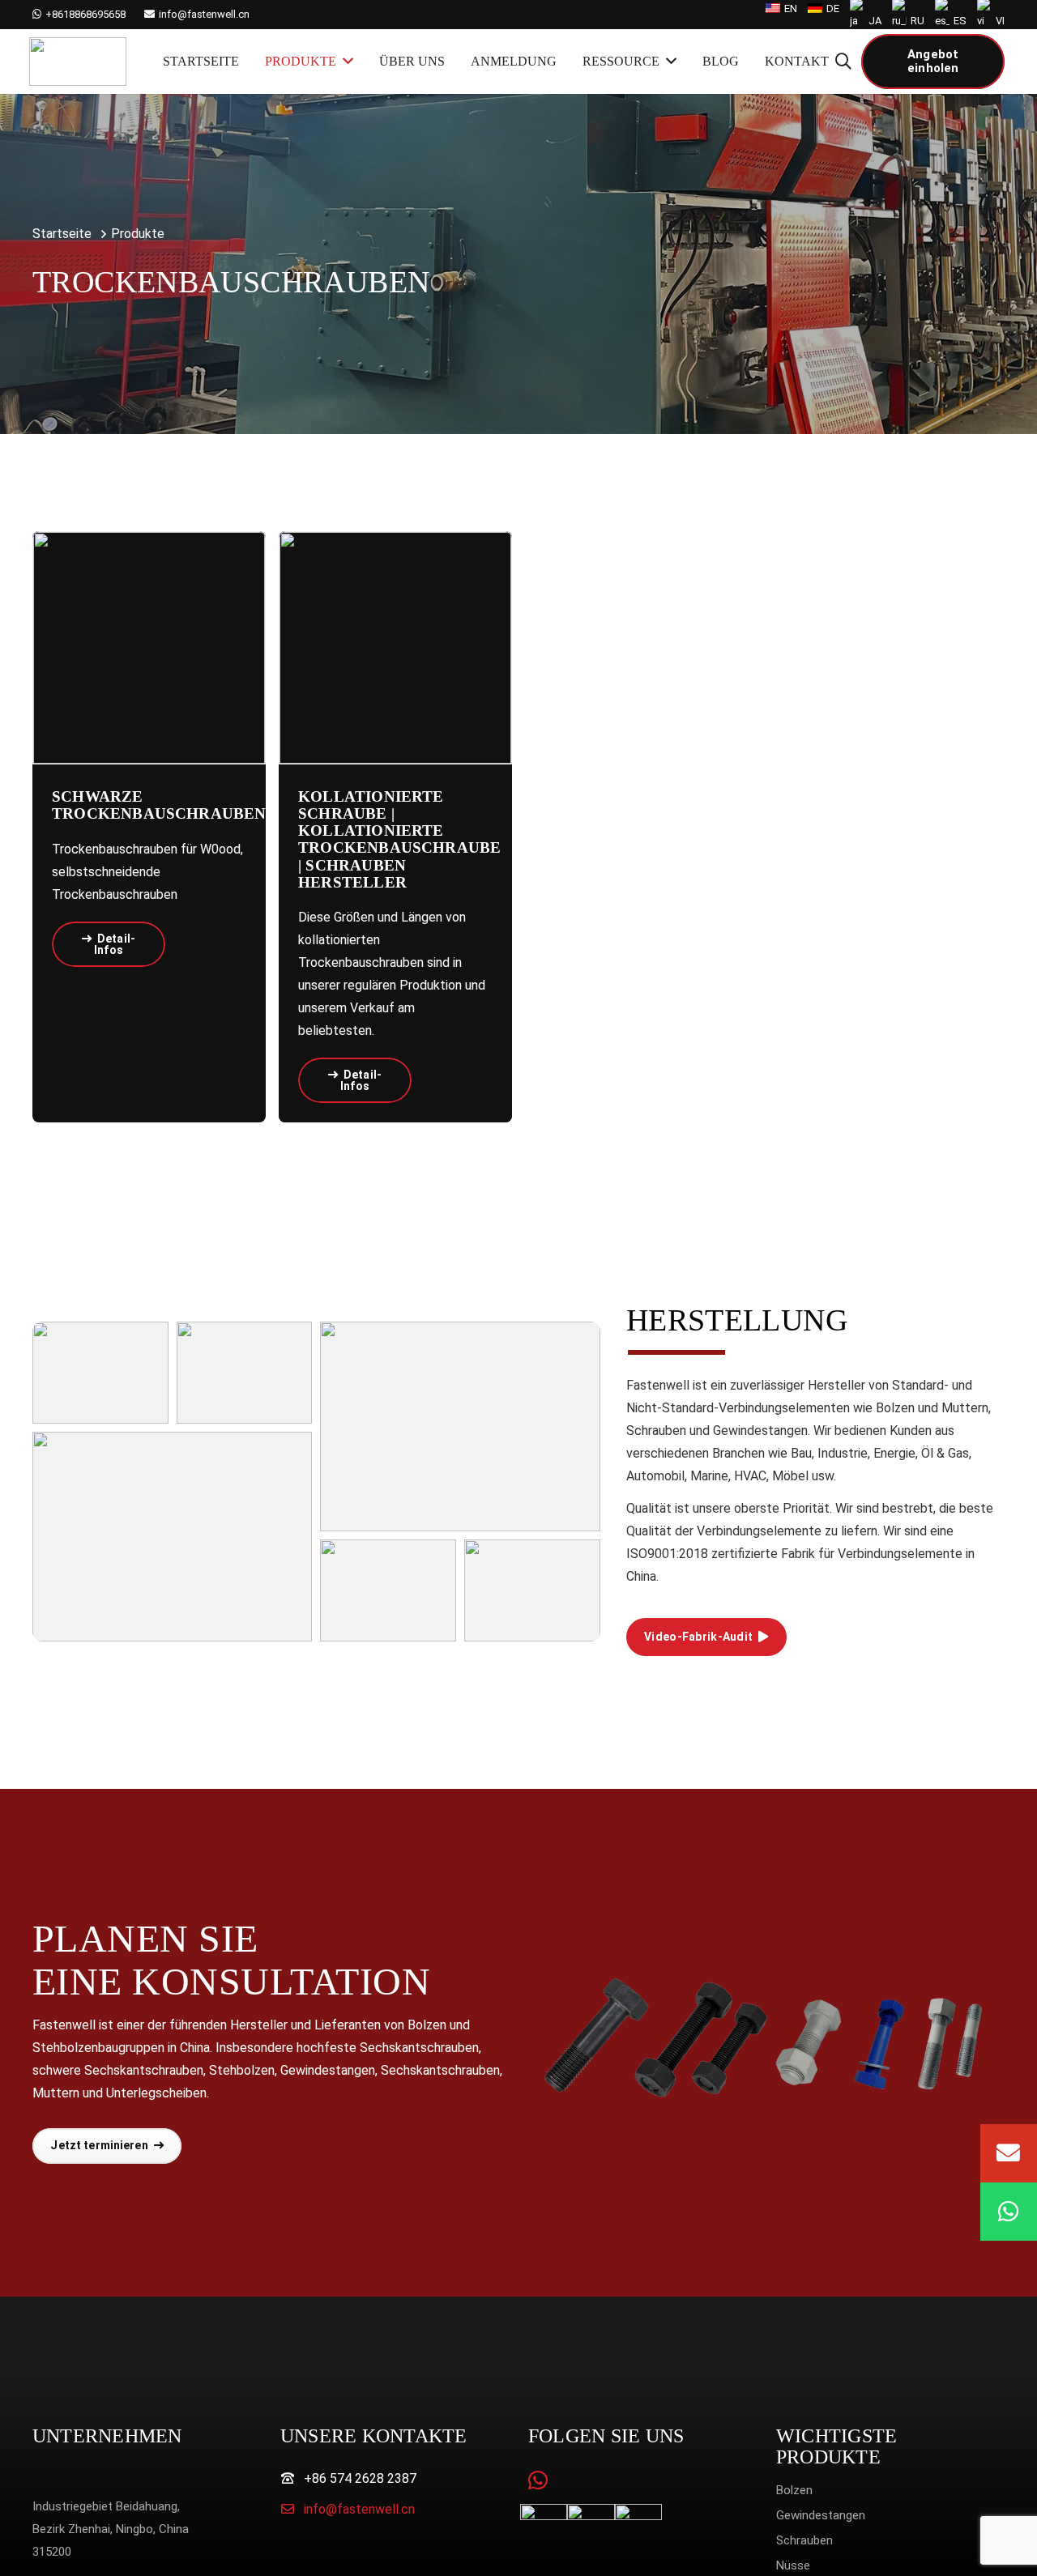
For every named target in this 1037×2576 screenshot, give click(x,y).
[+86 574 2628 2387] (292, 2479)
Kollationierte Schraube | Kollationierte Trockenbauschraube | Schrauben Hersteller (399, 839)
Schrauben (804, 2540)
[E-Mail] (1009, 2153)
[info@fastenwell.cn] (292, 2510)
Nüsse (793, 2565)
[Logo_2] (78, 62)
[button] (843, 62)
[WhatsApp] (538, 2480)
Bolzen (794, 2490)
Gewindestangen (821, 2515)
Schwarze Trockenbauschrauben (159, 805)
